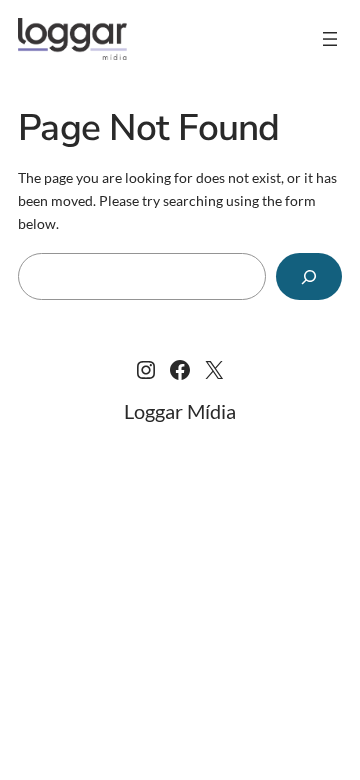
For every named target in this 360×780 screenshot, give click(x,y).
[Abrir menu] (330, 39)
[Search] (309, 276)
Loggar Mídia (180, 411)
